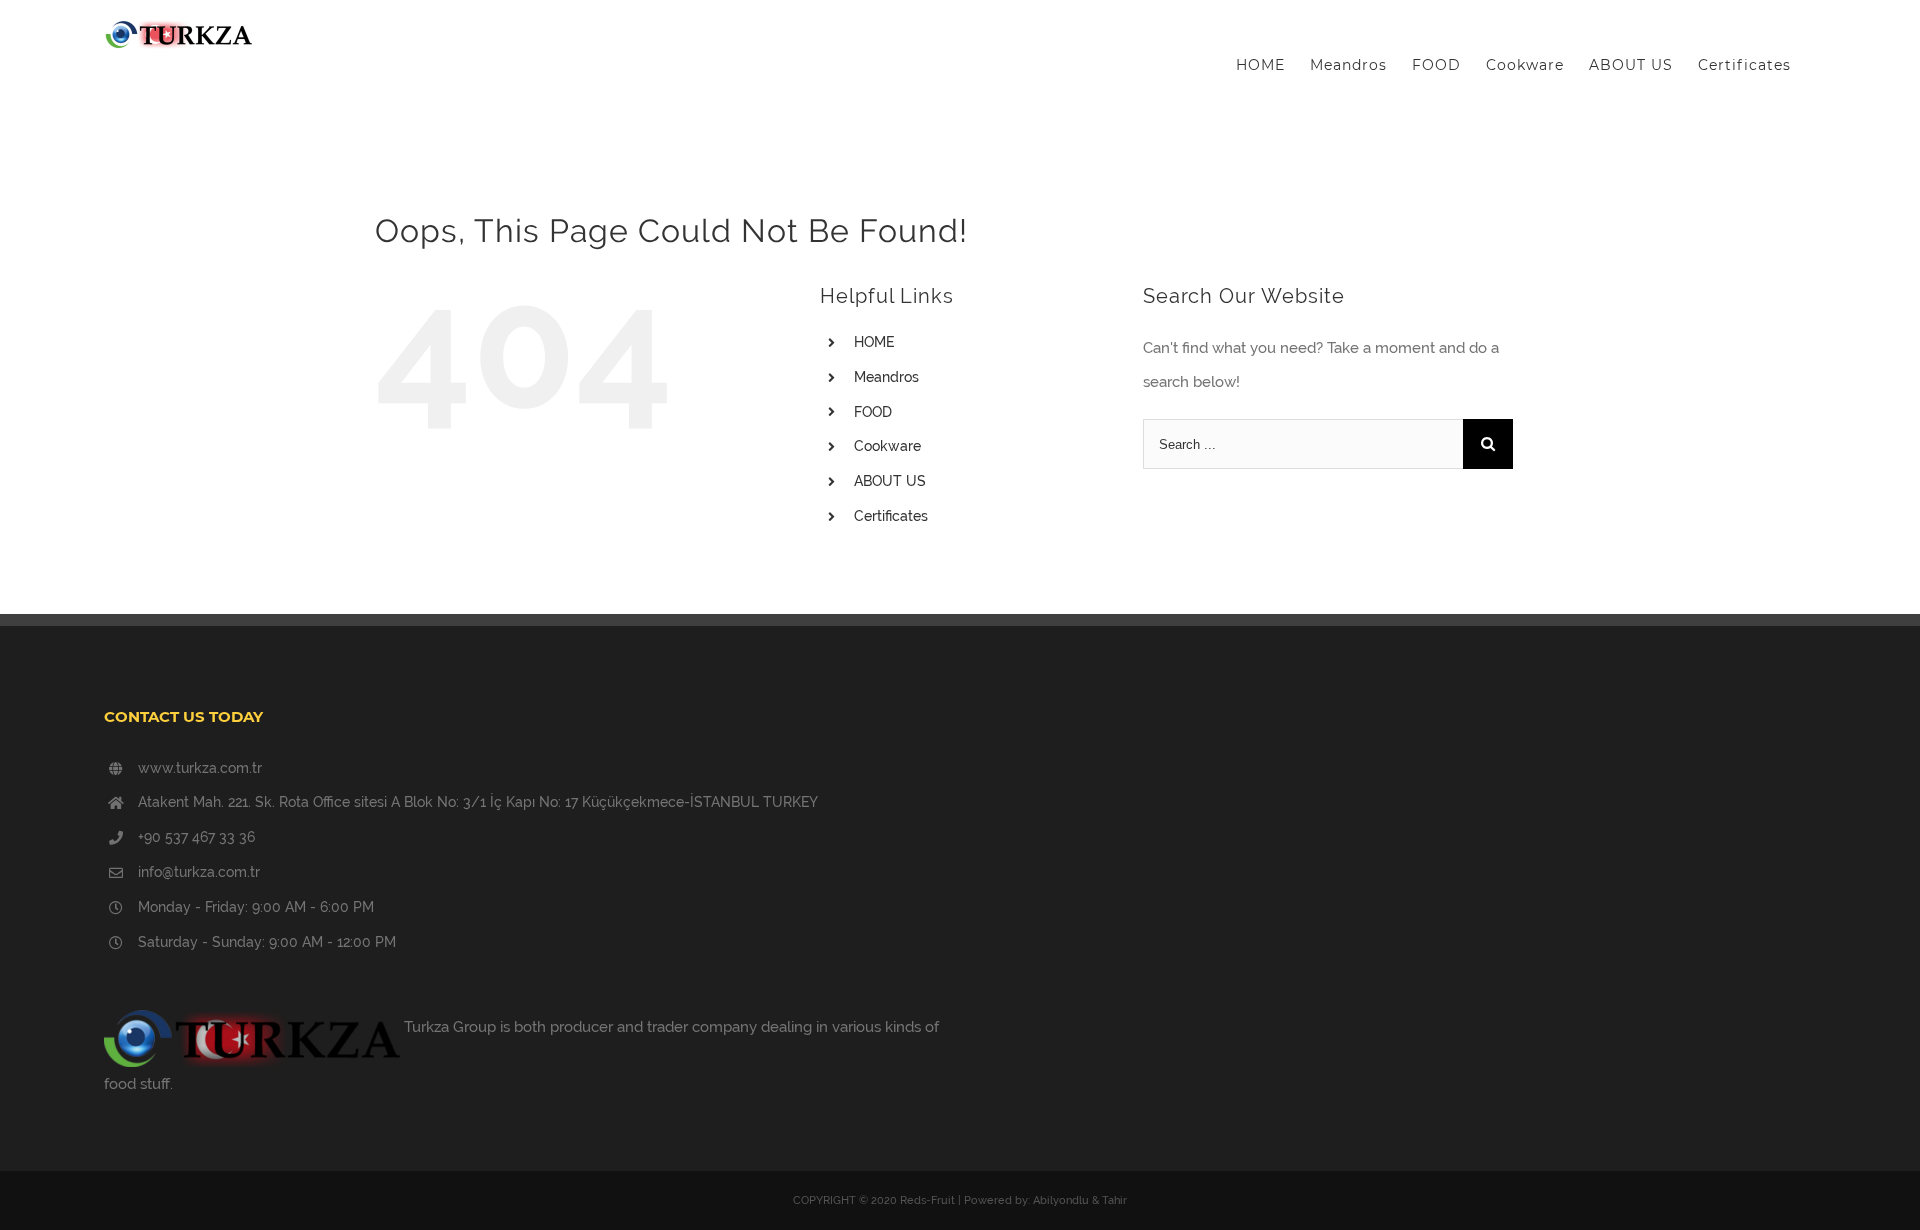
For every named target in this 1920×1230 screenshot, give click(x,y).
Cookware (887, 446)
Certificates (891, 516)
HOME (874, 342)
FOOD (873, 412)
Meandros (886, 377)
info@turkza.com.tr (199, 872)
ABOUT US (890, 481)
